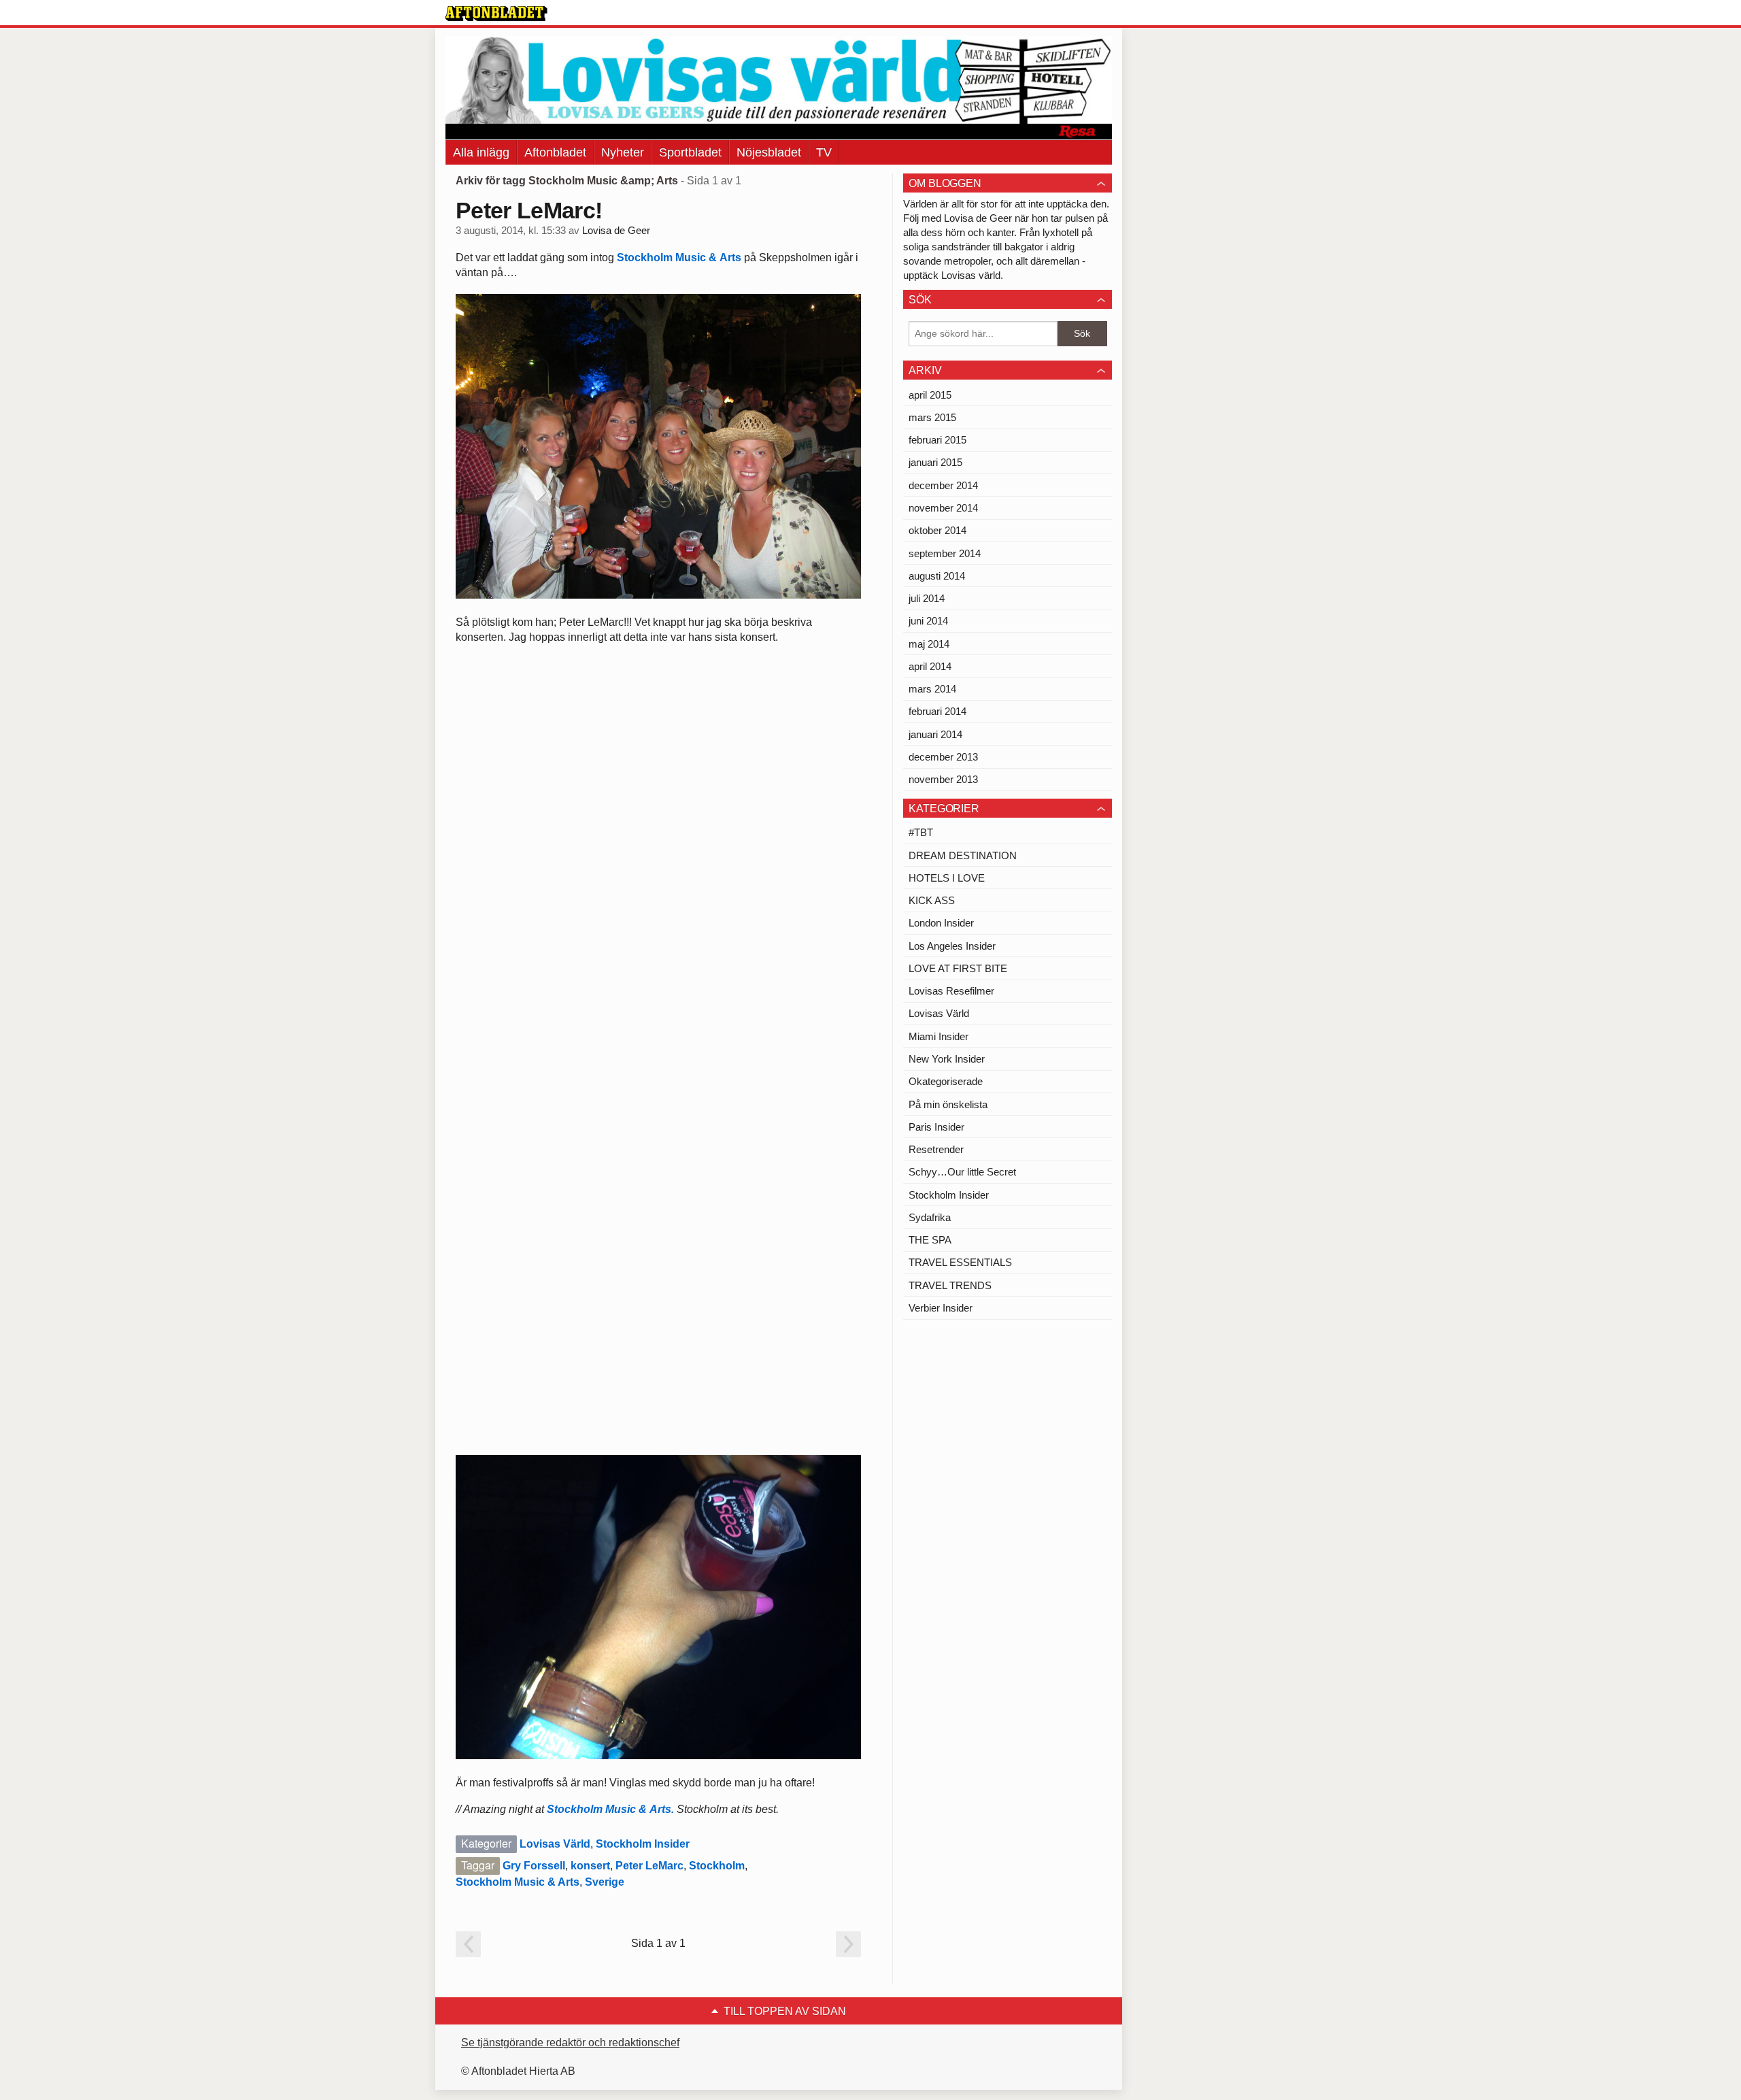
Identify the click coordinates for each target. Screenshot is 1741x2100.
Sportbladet (690, 152)
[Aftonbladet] (496, 14)
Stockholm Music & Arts (679, 257)
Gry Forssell (534, 1866)
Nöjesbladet (769, 152)
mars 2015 (932, 417)
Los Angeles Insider (952, 946)
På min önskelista (948, 1104)
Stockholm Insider (643, 1844)
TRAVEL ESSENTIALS (960, 1262)
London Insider (941, 923)
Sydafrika (930, 1217)
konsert (590, 1866)
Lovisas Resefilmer (951, 991)
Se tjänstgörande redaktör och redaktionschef (570, 2043)
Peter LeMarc (649, 1866)
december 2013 (943, 757)
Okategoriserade (946, 1081)
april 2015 (930, 395)
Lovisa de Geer (616, 231)
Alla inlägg (481, 152)
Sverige (605, 1882)
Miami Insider (939, 1036)
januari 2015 (935, 462)
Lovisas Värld (555, 1844)
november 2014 (943, 508)
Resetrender (936, 1149)
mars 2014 (932, 689)
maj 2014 (929, 644)
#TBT (921, 832)
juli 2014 (927, 598)
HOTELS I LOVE (947, 878)
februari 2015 (937, 440)
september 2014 (945, 553)
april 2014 (930, 666)
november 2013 (943, 779)
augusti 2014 (937, 576)
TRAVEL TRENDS (950, 1285)
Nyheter (623, 152)
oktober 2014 (937, 530)
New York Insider (947, 1059)
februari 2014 (937, 711)
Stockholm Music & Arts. (610, 1809)
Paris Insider (936, 1127)
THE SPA (930, 1240)
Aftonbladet (555, 152)
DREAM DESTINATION (963, 855)
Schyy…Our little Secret (962, 1172)
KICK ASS (932, 900)
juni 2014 (928, 621)
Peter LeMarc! (529, 210)
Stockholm (717, 1866)
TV (824, 152)
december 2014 (943, 485)
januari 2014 (935, 734)
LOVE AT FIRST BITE (958, 968)
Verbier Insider (941, 1308)
